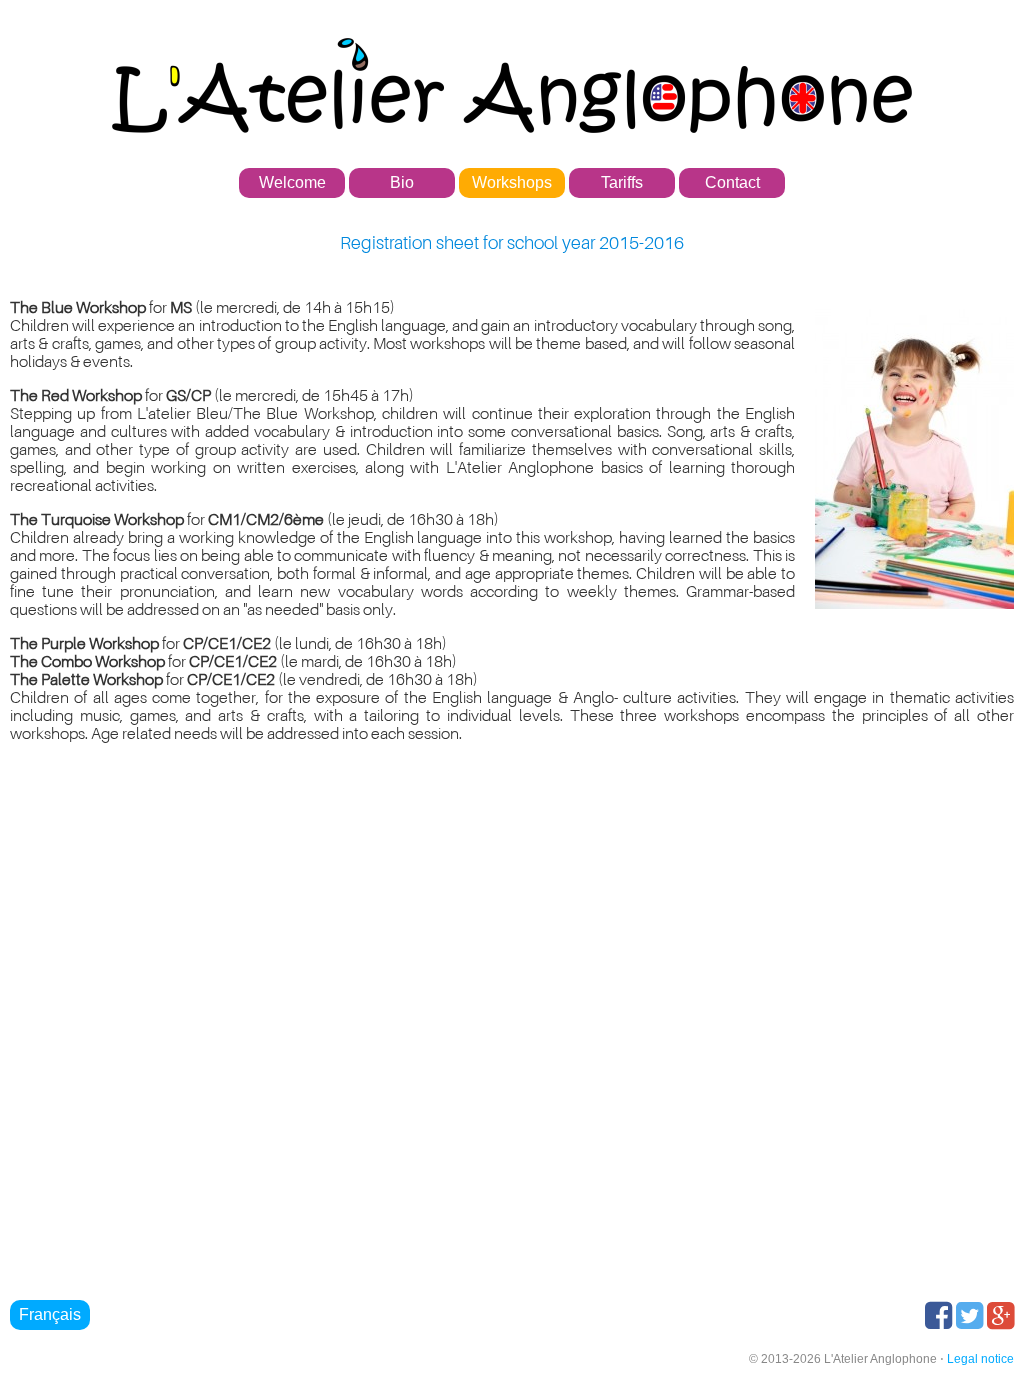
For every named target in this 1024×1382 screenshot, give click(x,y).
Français (50, 1314)
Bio (402, 182)
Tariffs (622, 182)
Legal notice (980, 1359)
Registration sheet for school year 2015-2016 (512, 243)
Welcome (292, 182)
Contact (732, 182)
